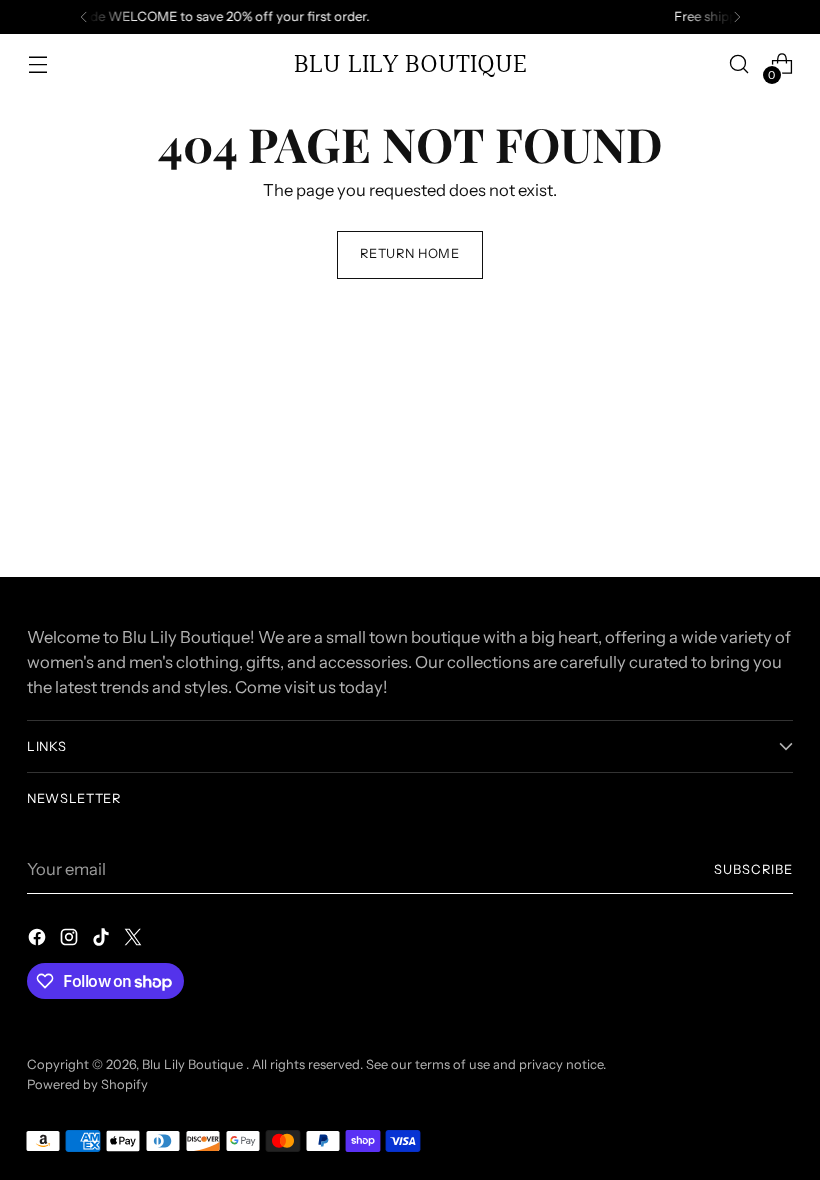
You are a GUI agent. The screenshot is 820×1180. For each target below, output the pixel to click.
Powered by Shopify (87, 1084)
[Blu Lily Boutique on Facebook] (39, 940)
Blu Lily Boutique (194, 1064)
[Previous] (84, 17)
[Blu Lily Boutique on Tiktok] (103, 940)
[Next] (737, 17)
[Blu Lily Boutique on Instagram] (71, 940)
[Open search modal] (739, 64)
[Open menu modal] (37, 64)
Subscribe (753, 869)
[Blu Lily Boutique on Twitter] (135, 940)
